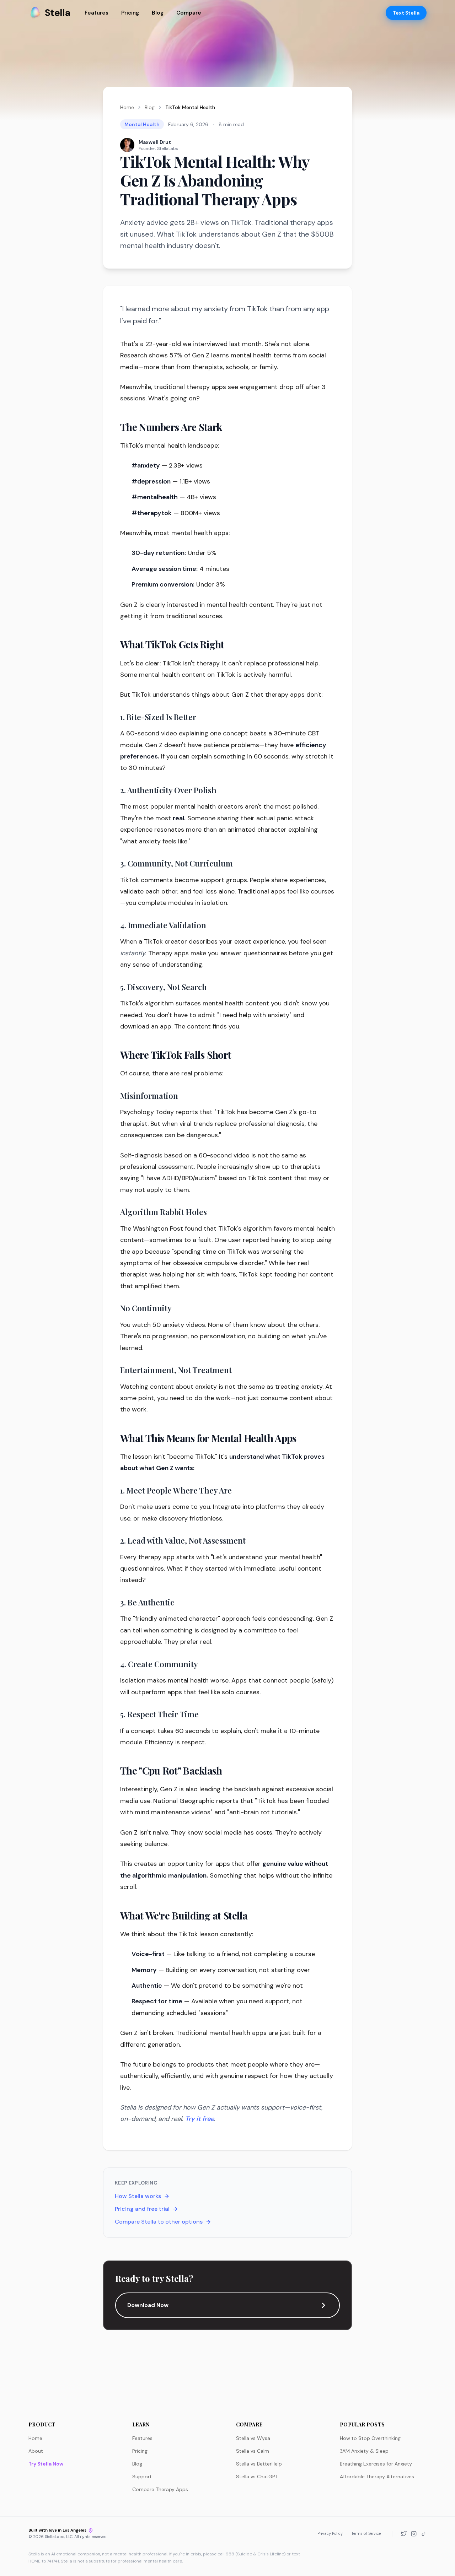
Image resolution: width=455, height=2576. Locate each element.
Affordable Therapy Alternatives (377, 2477)
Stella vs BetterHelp (259, 2464)
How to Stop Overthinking (370, 2438)
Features (97, 13)
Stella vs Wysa (253, 2438)
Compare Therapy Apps (160, 2489)
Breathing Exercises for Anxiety (376, 2464)
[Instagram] (414, 2534)
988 (230, 2554)
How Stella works (138, 2196)
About (36, 2451)
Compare (189, 13)
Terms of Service (366, 2533)
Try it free (200, 2119)
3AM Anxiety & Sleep (364, 2451)
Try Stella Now (46, 2464)
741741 (53, 2561)
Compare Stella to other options (159, 2222)
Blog (158, 13)
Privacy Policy (330, 2533)
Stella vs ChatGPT (257, 2477)
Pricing (130, 13)
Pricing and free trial (142, 2209)
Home (127, 107)
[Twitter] (404, 2534)
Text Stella (406, 13)
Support (142, 2477)
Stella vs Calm (253, 2451)
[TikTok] (424, 2534)
